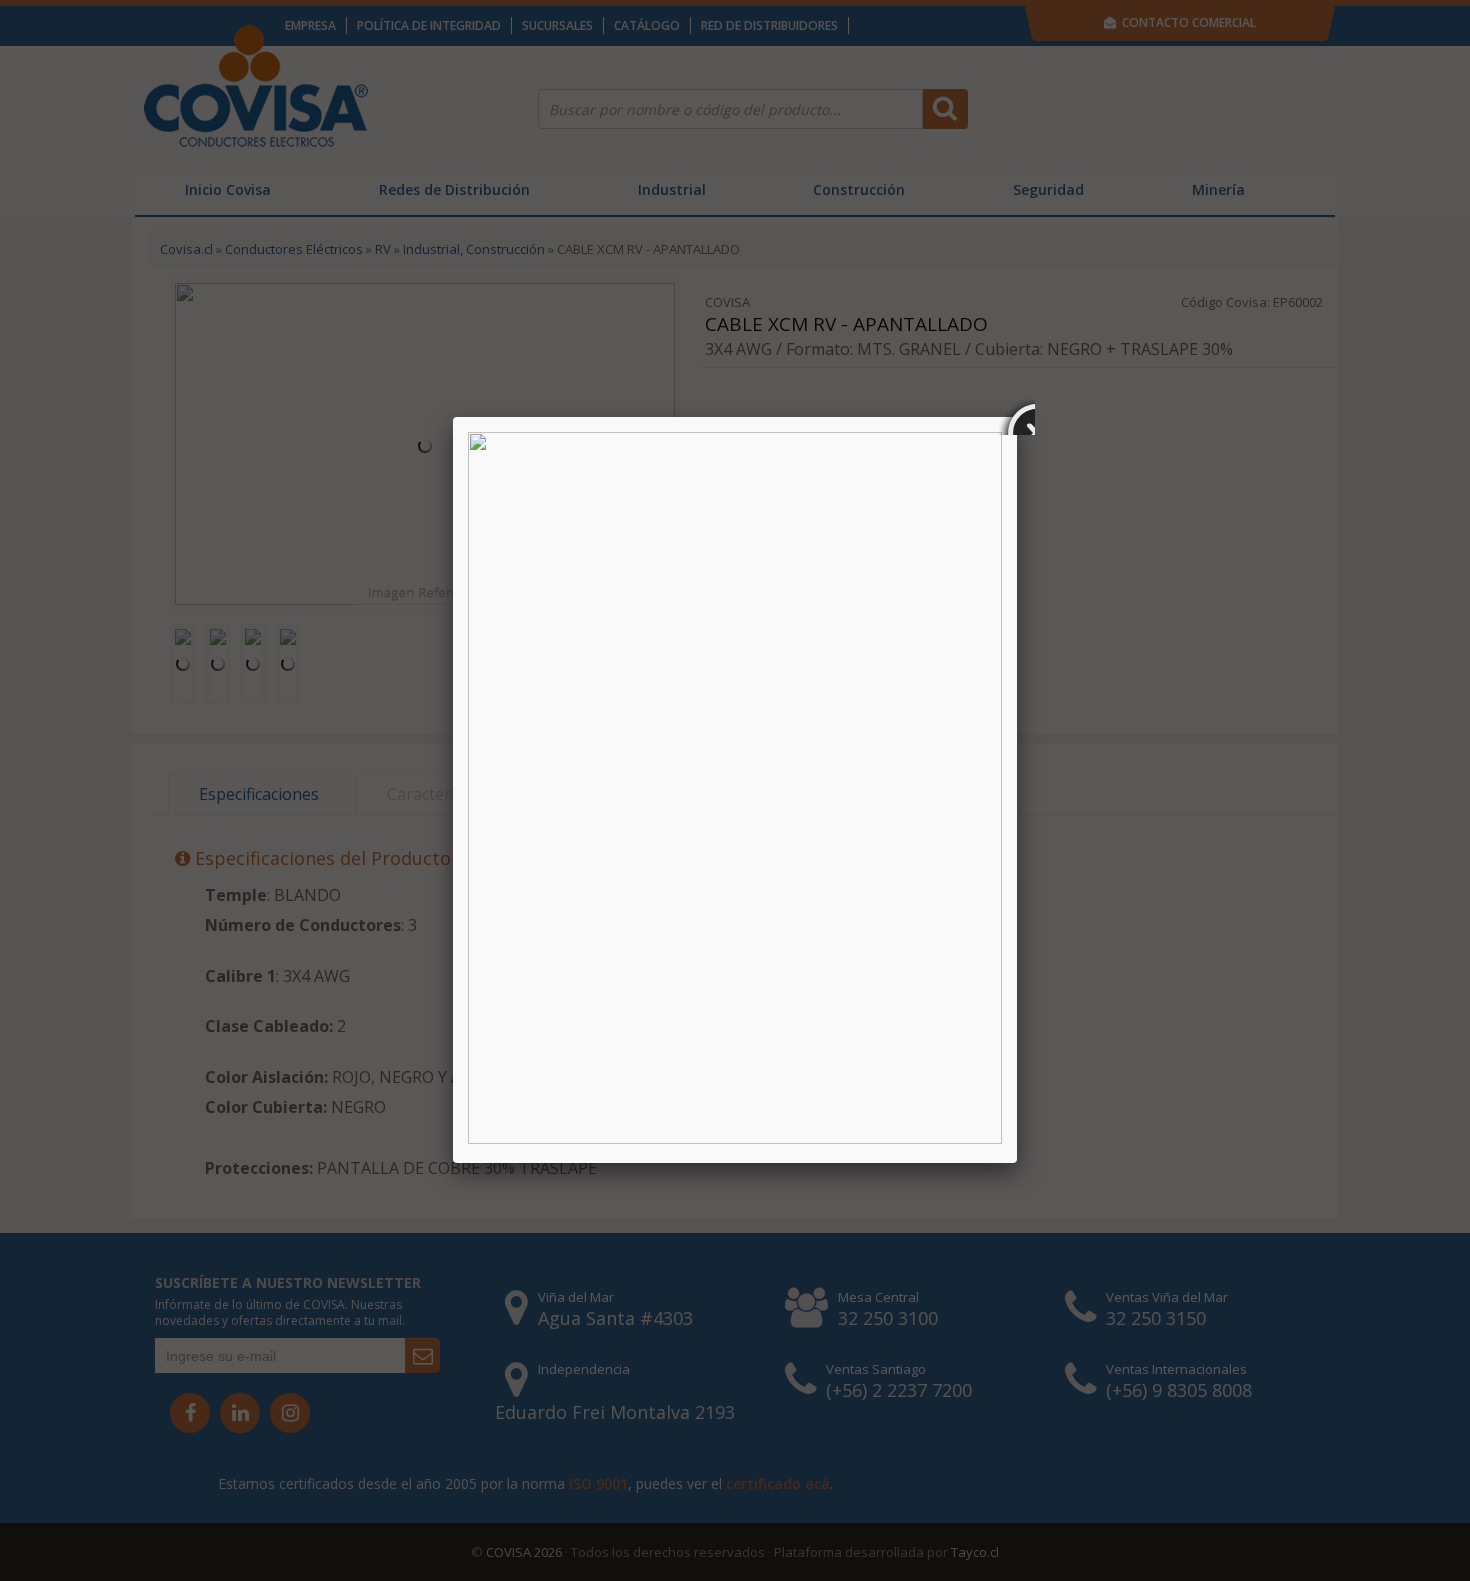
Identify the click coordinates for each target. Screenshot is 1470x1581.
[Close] (1017, 417)
